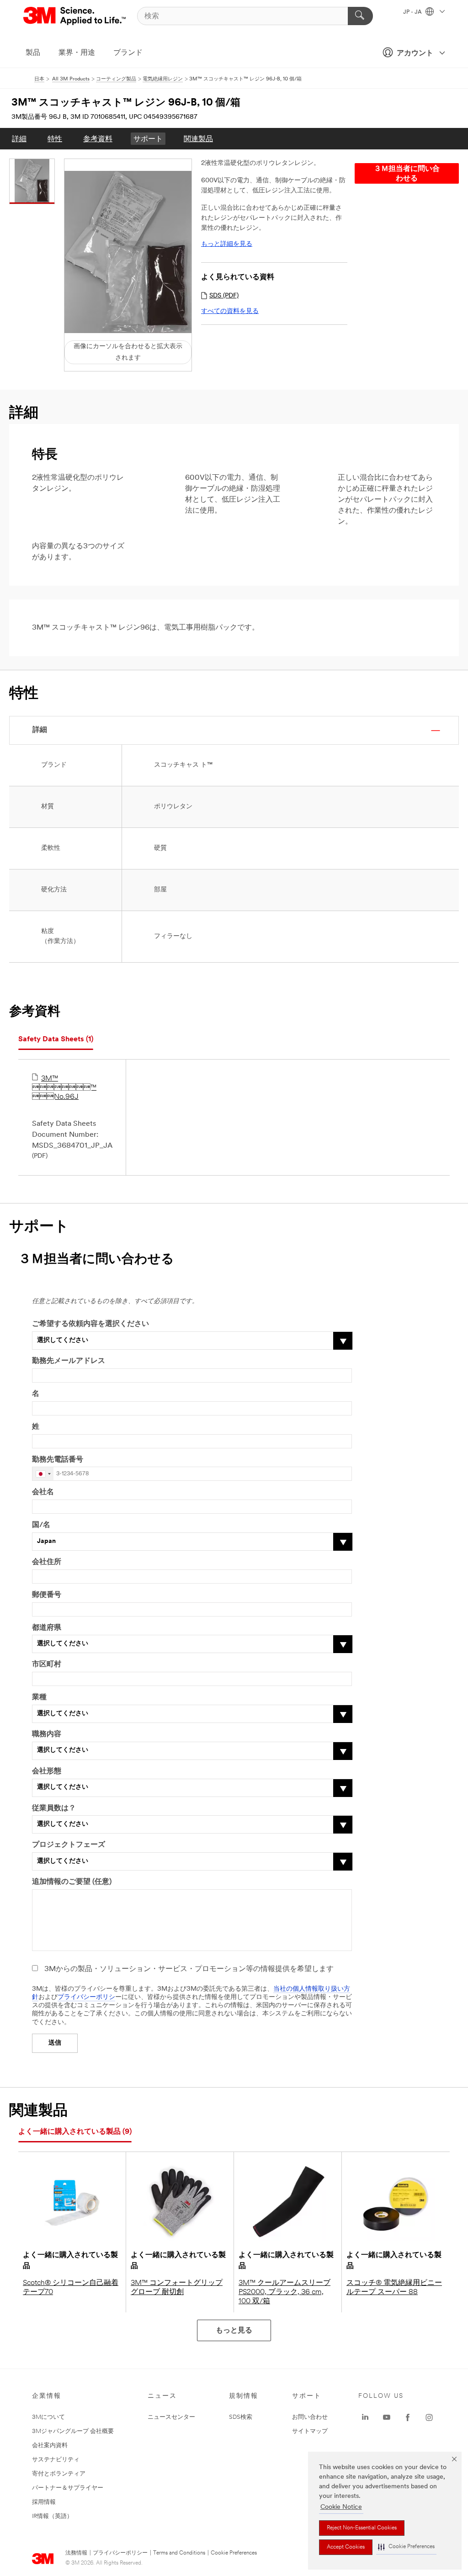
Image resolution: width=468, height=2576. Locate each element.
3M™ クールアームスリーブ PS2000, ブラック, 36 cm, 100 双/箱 (285, 2292)
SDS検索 (241, 2417)
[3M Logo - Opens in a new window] (75, 16)
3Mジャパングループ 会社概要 (73, 2431)
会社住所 (47, 1562)
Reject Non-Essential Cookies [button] (362, 2528)
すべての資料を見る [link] (230, 311)
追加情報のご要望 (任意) (72, 1882)
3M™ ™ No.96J (64, 1088)
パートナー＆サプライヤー (68, 2488)
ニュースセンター (171, 2417)
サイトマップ (310, 2431)
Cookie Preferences (234, 2553)
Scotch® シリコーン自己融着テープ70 (71, 2288)
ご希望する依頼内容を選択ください (90, 1324)
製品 (33, 53)
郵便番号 (47, 1595)
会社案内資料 (50, 2446)
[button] (406, 2547)
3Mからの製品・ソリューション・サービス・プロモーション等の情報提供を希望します (189, 1969)
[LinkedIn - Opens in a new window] (365, 2417)
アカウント (415, 53)
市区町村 (47, 1664)
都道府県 (47, 1628)
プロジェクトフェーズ (69, 1845)
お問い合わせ (310, 2417)
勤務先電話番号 (58, 1460)
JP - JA (413, 12)
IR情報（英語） (52, 2516)
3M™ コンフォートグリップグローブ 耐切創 (177, 2288)
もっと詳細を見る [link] (227, 244)
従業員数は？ (54, 1808)
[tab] (56, 1040)
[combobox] (43, 1474)
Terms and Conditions (179, 2553)
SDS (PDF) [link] (224, 296)
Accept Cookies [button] (346, 2547)
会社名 (43, 1492)
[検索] (360, 16)
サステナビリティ (56, 2460)
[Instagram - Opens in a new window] (429, 2417)
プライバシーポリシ (86, 1997)
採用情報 (44, 2502)
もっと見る (234, 2331)
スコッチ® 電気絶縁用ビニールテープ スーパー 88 (394, 2288)
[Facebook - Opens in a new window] (408, 2417)
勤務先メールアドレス (69, 1361)
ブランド (128, 53)
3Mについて (48, 2417)
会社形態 (47, 1771)
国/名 (41, 1525)
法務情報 (76, 2553)
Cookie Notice (341, 2507)
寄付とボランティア (59, 2474)
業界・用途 (77, 53)
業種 (39, 1697)
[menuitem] (19, 139)
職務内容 (47, 1734)
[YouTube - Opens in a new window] (387, 2417)
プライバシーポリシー (120, 2553)
